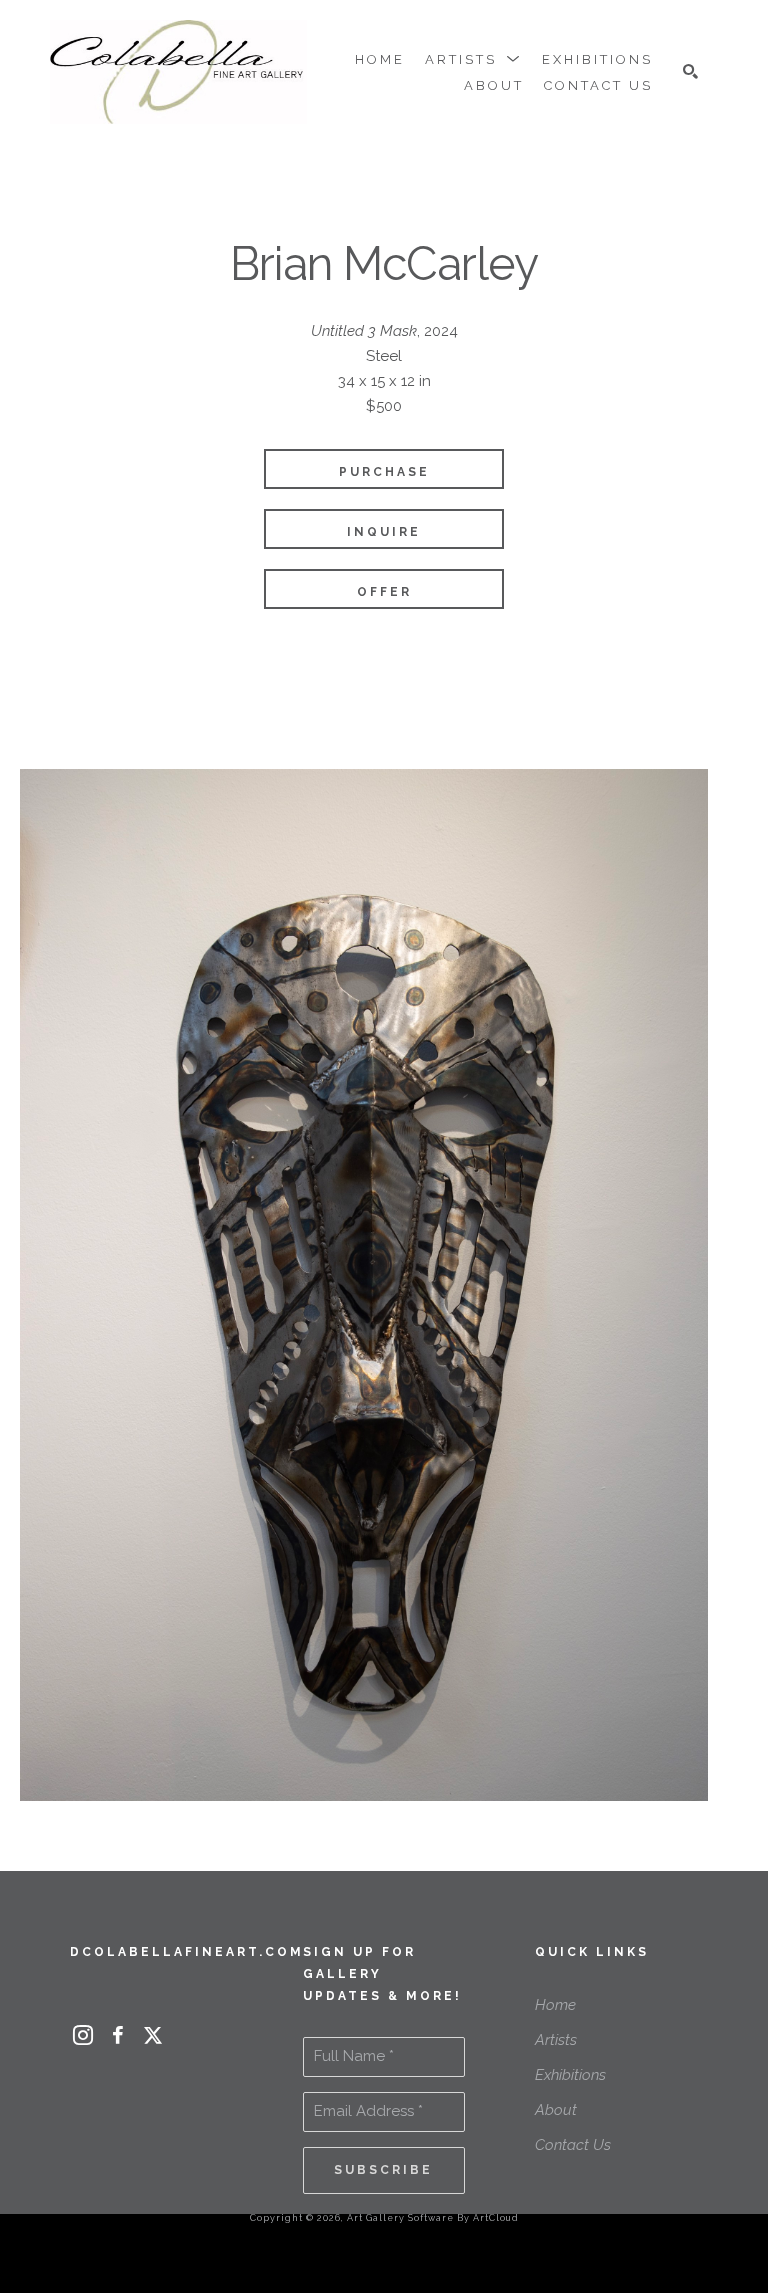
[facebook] (117, 2035)
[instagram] (82, 2035)
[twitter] (152, 2035)
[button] (473, 59)
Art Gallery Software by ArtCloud (433, 2218)
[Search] (690, 71)
